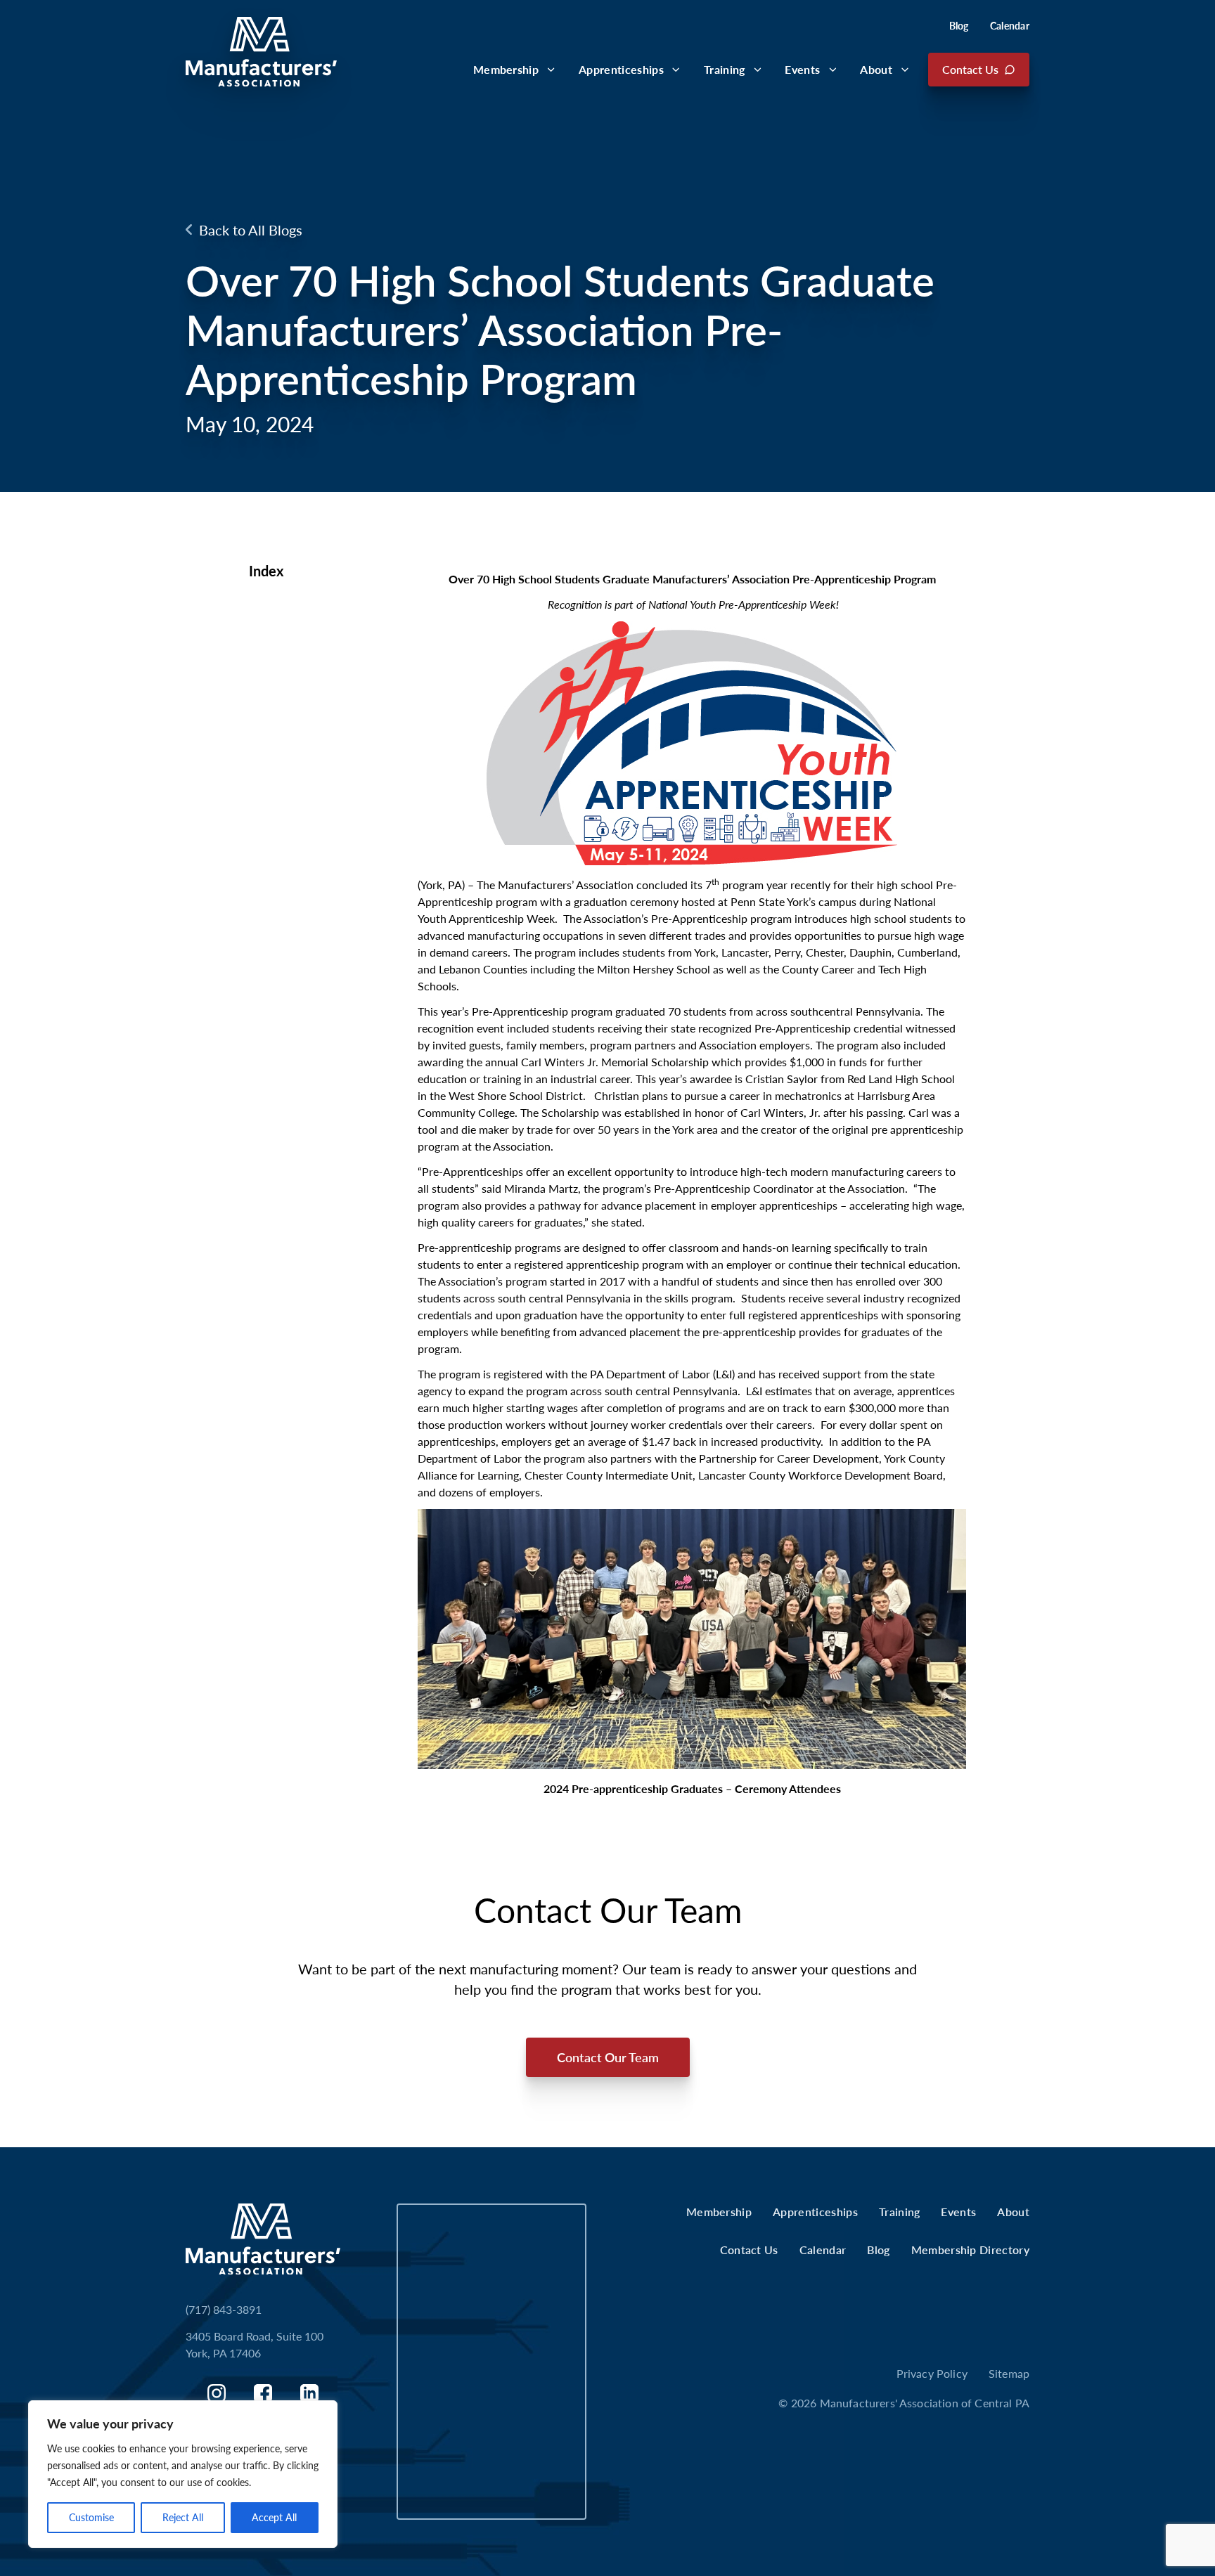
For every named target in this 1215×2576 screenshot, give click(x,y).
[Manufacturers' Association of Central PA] (261, 52)
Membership (506, 69)
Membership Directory (970, 2250)
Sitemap (1009, 2373)
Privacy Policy (932, 2373)
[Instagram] (217, 2393)
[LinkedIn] (309, 2393)
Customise (91, 2517)
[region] (183, 2474)
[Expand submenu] (551, 70)
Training (725, 69)
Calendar (1010, 26)
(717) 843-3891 (224, 2309)
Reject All (183, 2517)
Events (802, 69)
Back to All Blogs (251, 230)
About (876, 69)
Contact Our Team (608, 2057)
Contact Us (970, 69)
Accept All (274, 2517)
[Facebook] (263, 2393)
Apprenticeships (621, 69)
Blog (959, 26)
